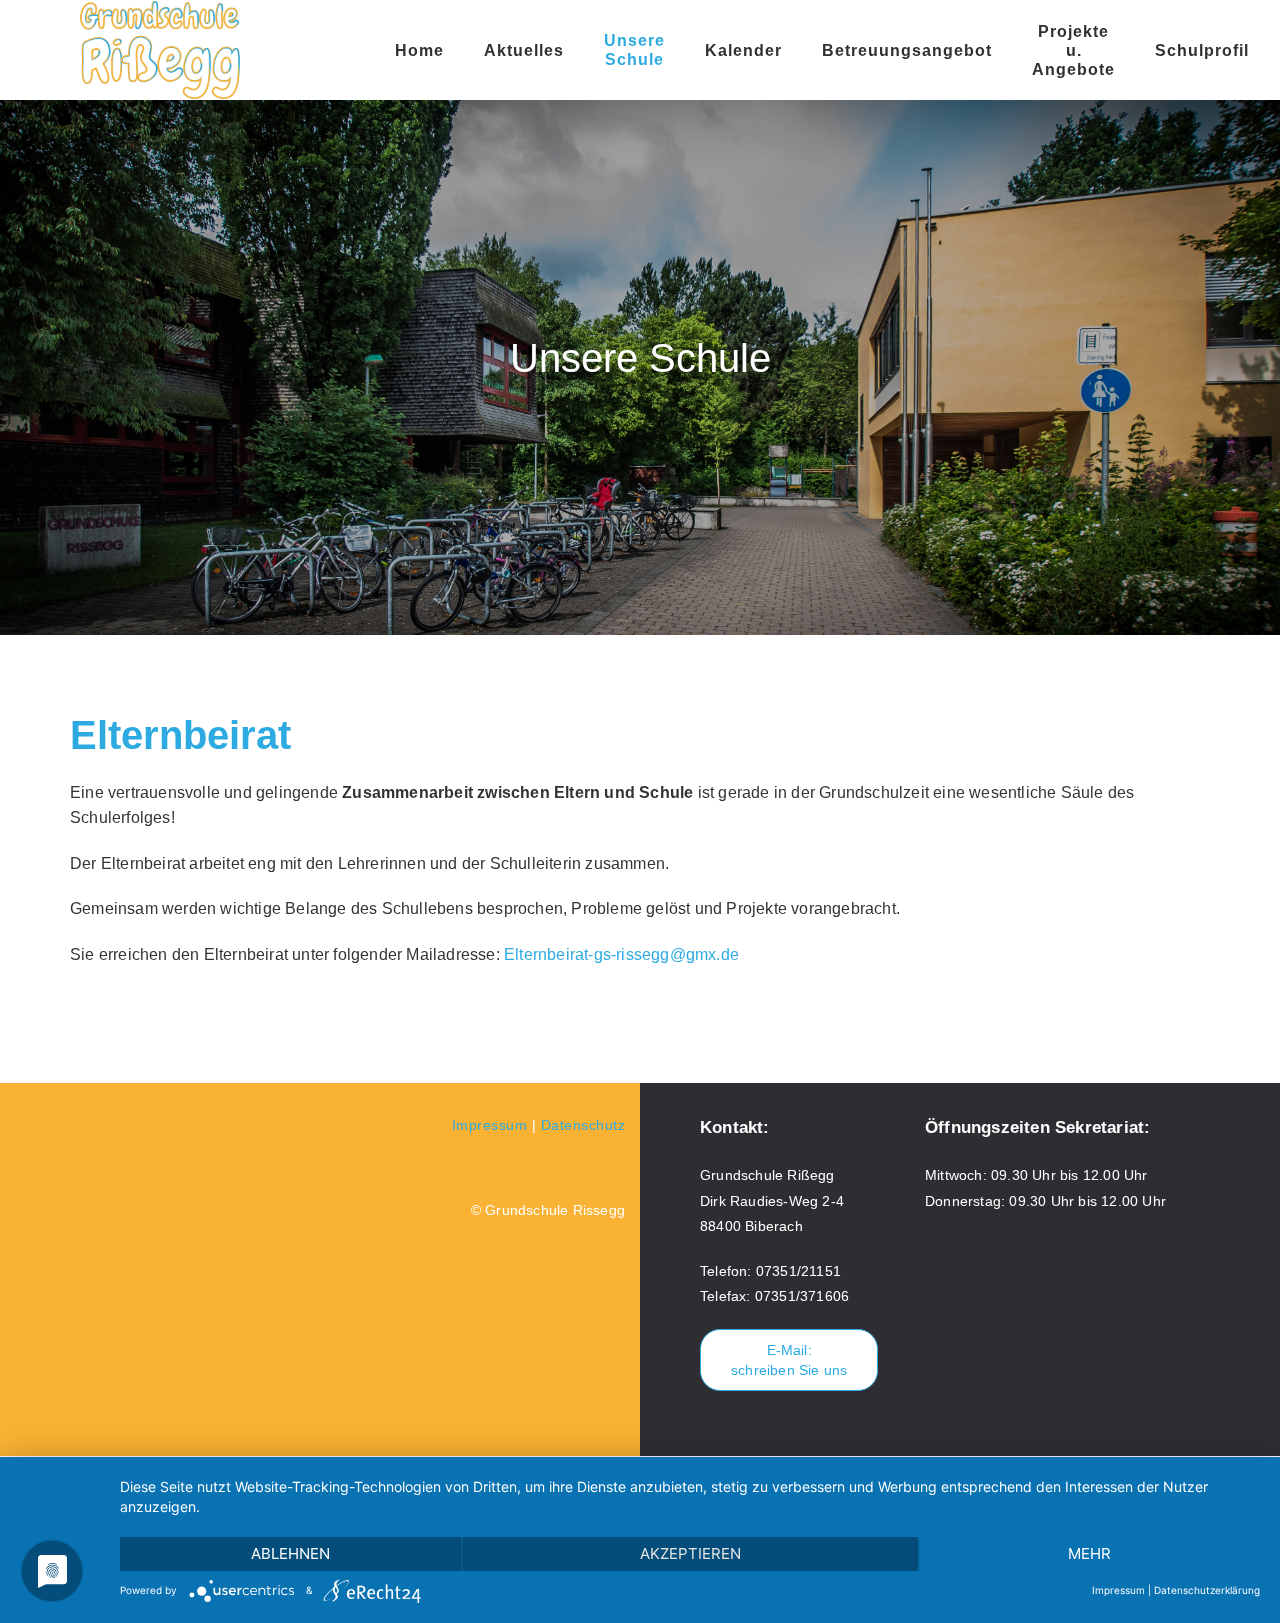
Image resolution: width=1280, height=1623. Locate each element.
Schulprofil (1202, 50)
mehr (1089, 1553)
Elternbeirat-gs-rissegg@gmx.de (621, 954)
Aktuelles (524, 50)
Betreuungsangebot (907, 50)
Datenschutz (583, 1125)
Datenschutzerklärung (1207, 1590)
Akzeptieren (690, 1553)
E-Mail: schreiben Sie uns (789, 1360)
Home (419, 50)
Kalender (743, 50)
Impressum (490, 1125)
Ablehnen (290, 1553)
